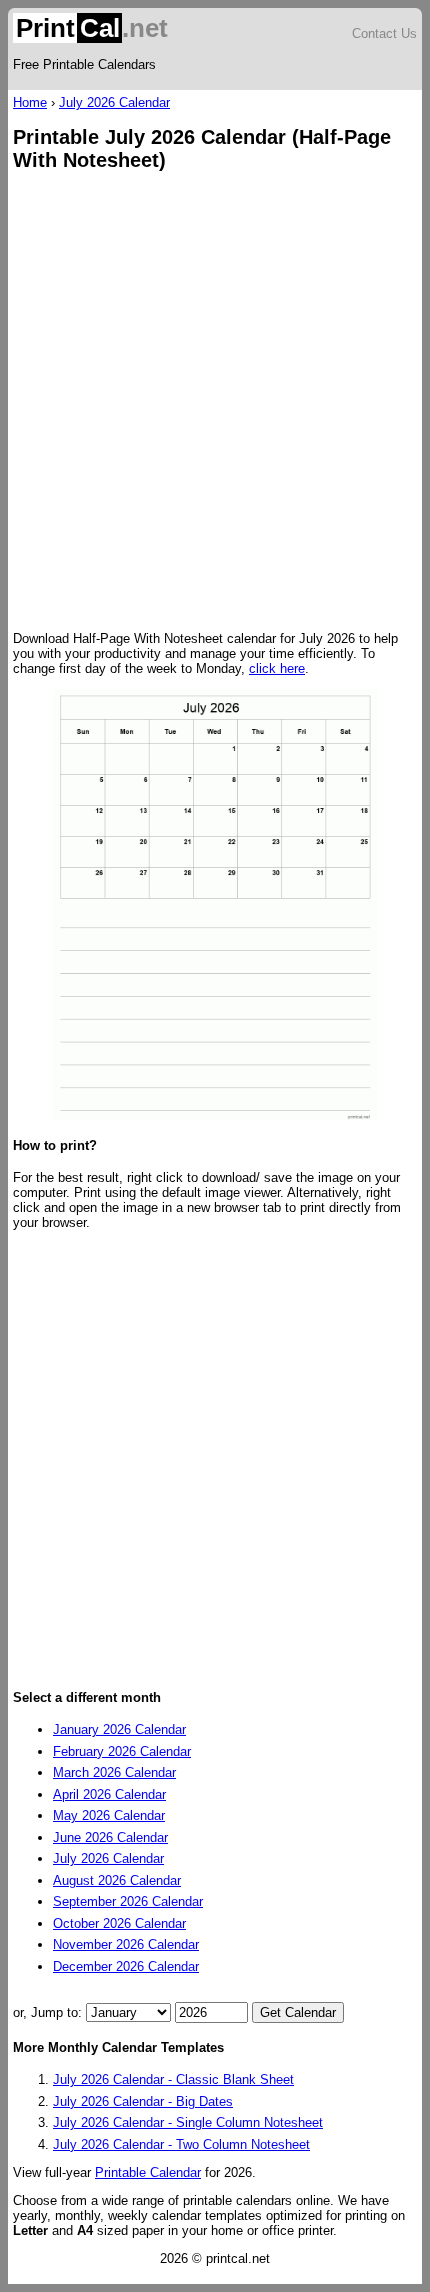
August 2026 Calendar (117, 1880)
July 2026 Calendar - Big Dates (143, 2101)
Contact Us (384, 33)
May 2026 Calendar (109, 1815)
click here (277, 668)
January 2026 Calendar (119, 1729)
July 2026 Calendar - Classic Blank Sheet (173, 2079)
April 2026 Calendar (109, 1794)
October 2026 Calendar (119, 1923)
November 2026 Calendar (126, 1944)
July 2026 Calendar (114, 102)
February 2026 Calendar (122, 1751)
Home (30, 102)
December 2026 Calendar (126, 1966)
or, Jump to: (49, 2012)
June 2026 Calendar (110, 1837)
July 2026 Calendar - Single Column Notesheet (188, 2122)
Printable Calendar (148, 2172)
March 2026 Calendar (114, 1772)
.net (92, 28)
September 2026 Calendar (128, 1901)
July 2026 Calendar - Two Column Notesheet (181, 2144)
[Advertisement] (215, 403)
